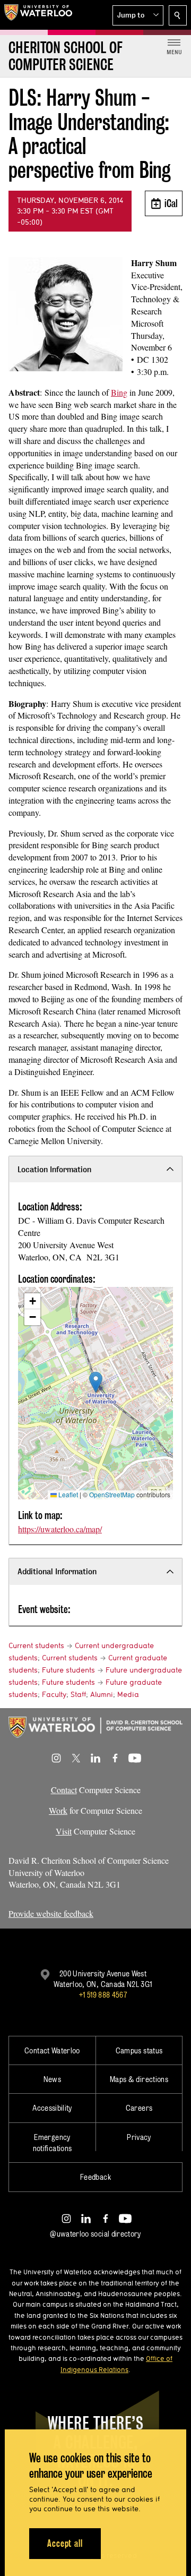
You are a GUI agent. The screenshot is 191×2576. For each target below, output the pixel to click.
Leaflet (67, 1494)
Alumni (102, 1694)
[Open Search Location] (178, 15)
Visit (64, 1831)
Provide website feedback (51, 1913)
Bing (119, 392)
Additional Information (57, 1571)
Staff (78, 1694)
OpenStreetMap (112, 1494)
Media (128, 1694)
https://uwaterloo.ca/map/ (60, 1529)
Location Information (54, 1169)
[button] (138, 15)
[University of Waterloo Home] (38, 15)
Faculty (54, 1694)
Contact (64, 1790)
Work (58, 1810)
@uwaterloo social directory (95, 2234)
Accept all (65, 2543)
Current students (36, 1645)
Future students (68, 1670)
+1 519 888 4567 (103, 1995)
